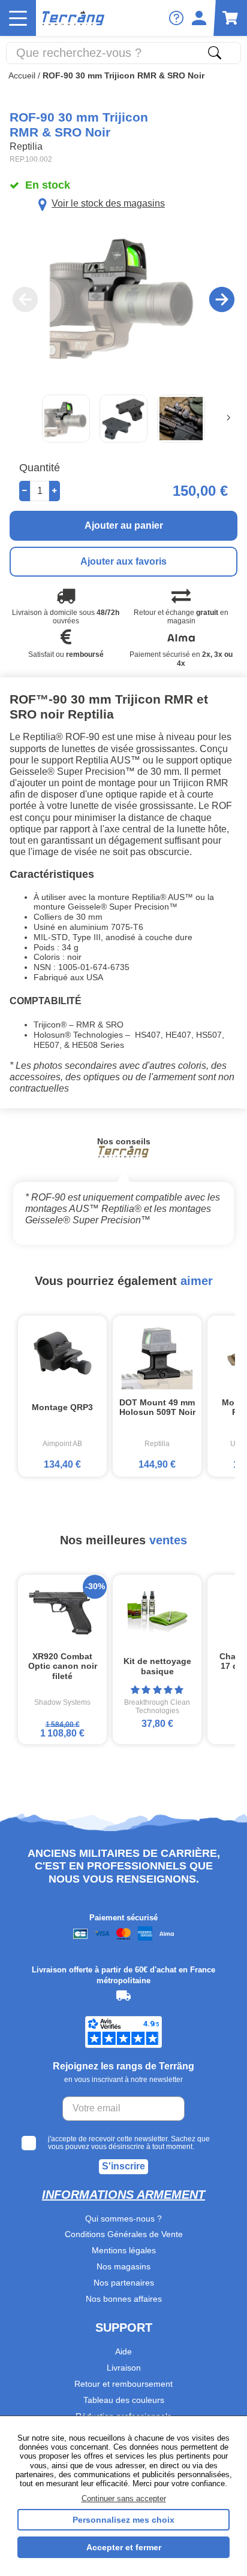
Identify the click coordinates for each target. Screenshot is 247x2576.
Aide (123, 2351)
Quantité (40, 468)
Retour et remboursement (123, 2384)
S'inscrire (123, 2166)
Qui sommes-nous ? (123, 2219)
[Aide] (176, 18)
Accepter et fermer (124, 2547)
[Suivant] (228, 418)
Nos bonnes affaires (124, 2299)
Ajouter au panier (124, 525)
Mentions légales (124, 2250)
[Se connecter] (199, 18)
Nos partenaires (124, 2283)
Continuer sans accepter (124, 2498)
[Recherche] (215, 53)
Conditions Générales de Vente (124, 2234)
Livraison (124, 2368)
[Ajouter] (55, 491)
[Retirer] (25, 491)
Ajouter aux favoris (123, 561)
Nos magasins (123, 2266)
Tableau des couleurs (124, 2400)
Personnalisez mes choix (123, 2520)
